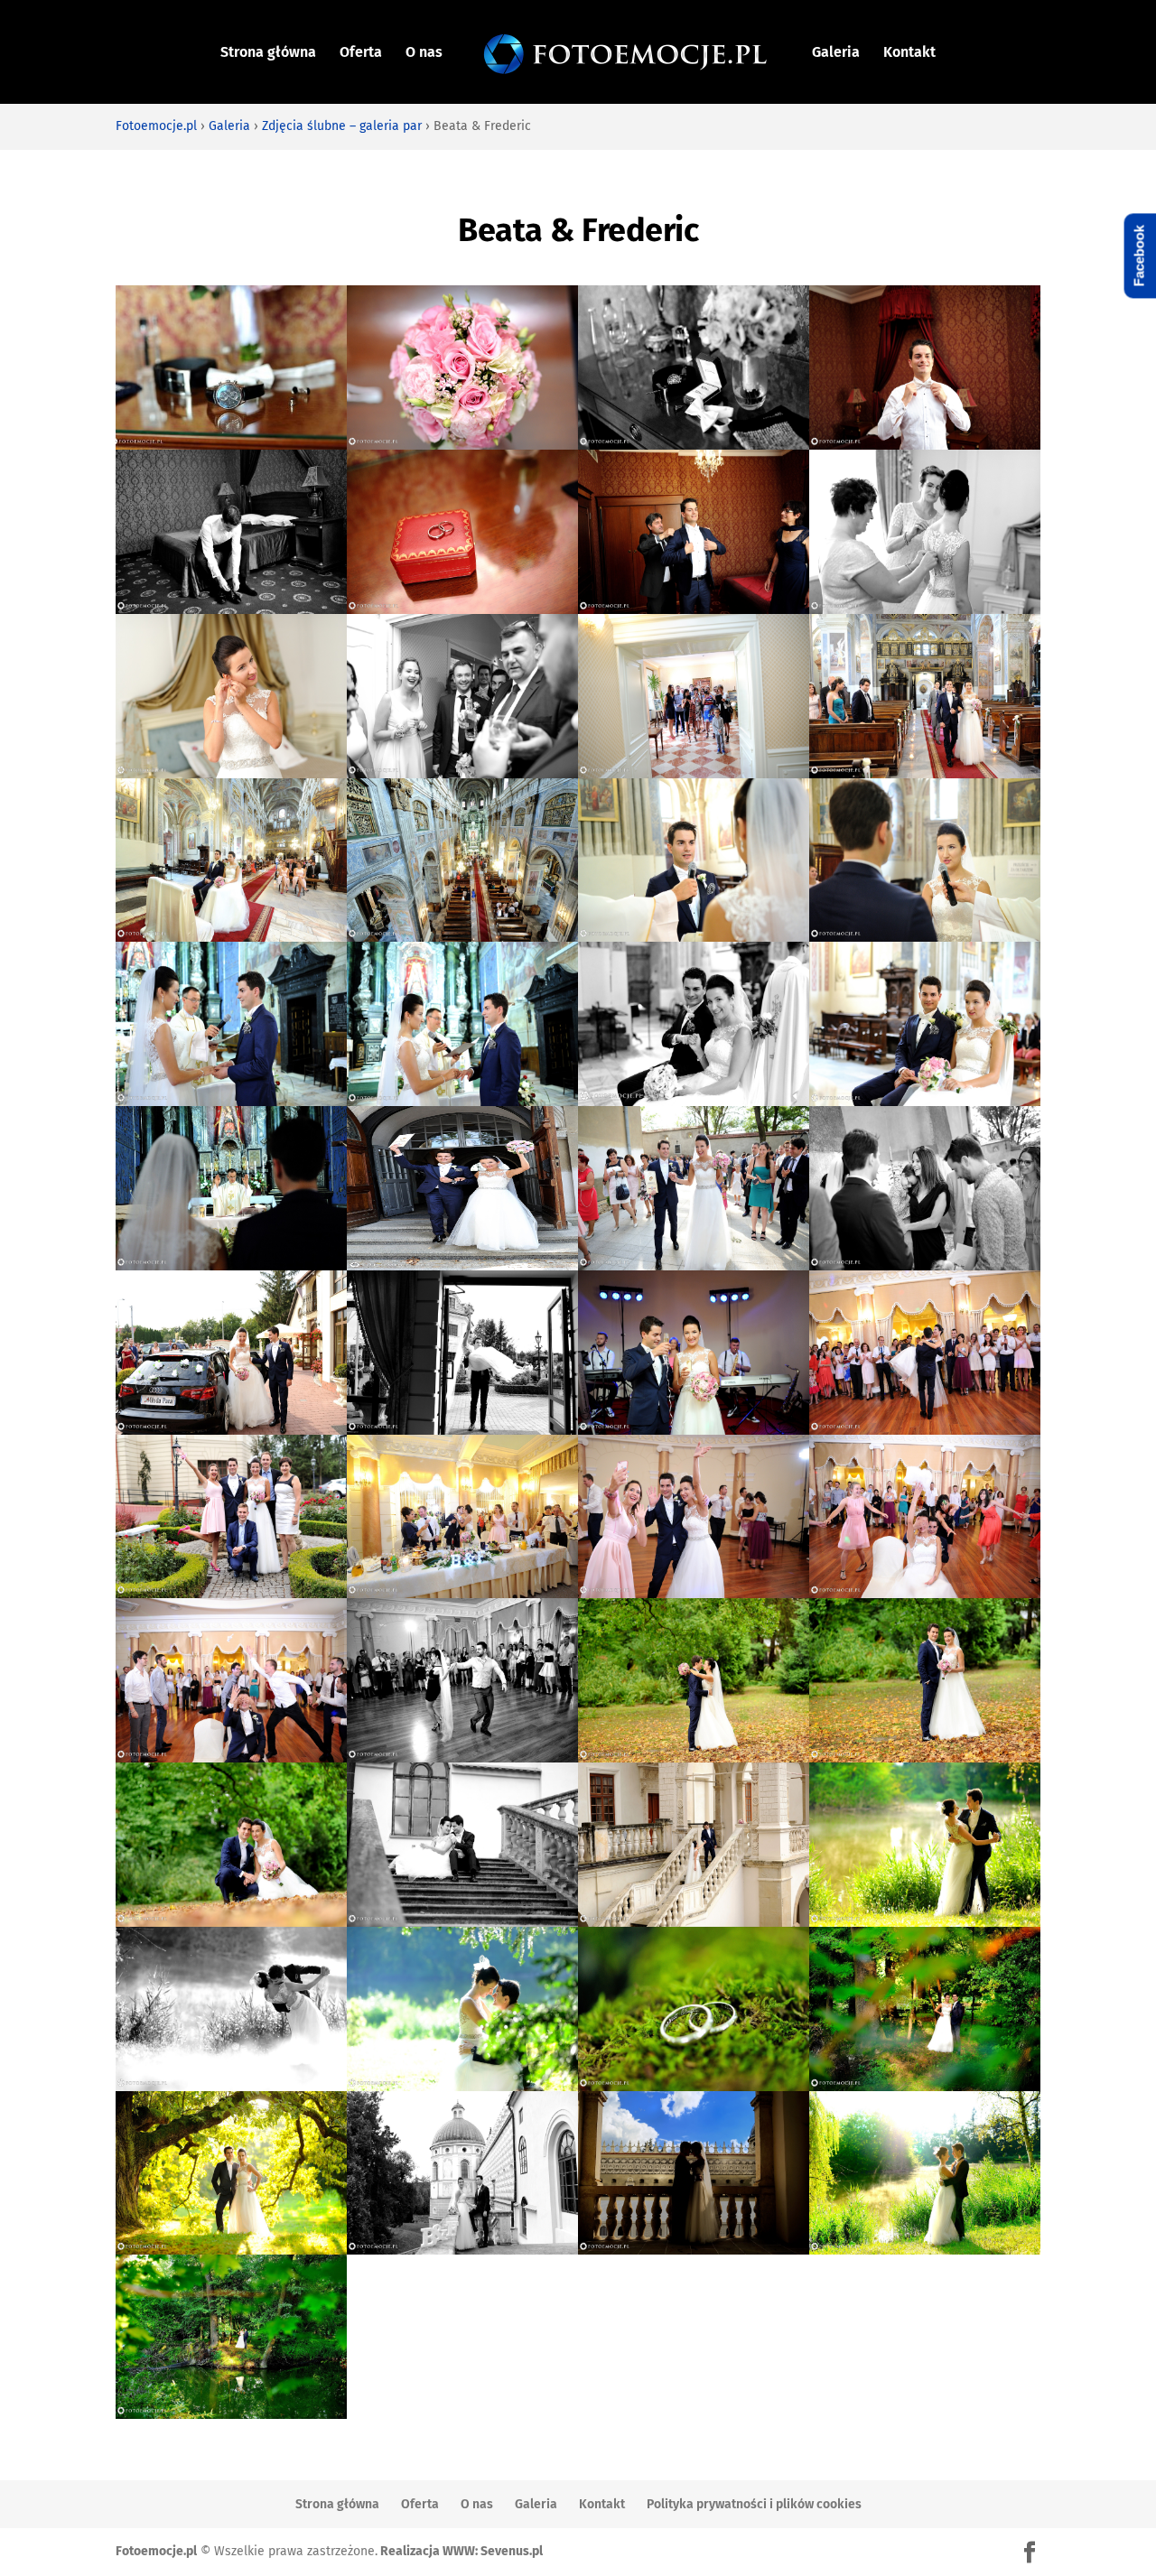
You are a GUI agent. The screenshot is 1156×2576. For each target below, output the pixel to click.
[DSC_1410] (231, 1430)
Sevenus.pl (512, 2551)
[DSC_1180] (231, 1265)
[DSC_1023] (231, 937)
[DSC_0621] (462, 445)
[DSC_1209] (462, 1265)
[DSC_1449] (462, 1430)
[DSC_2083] (462, 1593)
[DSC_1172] (925, 1101)
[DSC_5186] (925, 1758)
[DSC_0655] (462, 609)
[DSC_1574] (925, 1430)
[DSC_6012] (462, 2250)
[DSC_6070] (694, 2250)
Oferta (361, 53)
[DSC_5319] (925, 1922)
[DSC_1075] (231, 1101)
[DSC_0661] (694, 609)
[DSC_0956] (925, 773)
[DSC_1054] (694, 937)
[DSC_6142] (925, 2250)
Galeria (836, 53)
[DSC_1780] (231, 1593)
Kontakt (909, 53)
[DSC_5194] (231, 1922)
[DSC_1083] (462, 1101)
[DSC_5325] (231, 2086)
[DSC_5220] (462, 1922)
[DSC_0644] (925, 445)
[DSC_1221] (694, 1265)
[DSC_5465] (231, 2250)
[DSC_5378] (462, 2086)
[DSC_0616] (231, 445)
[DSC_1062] (925, 937)
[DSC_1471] (694, 1430)
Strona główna (268, 53)
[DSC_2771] (231, 1758)
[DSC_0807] (462, 773)
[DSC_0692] (925, 609)
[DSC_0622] (694, 445)
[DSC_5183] (694, 1758)
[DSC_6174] (231, 2414)
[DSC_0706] (231, 773)
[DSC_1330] (925, 1265)
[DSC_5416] (694, 2086)
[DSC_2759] (925, 1593)
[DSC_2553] (694, 1593)
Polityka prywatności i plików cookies (754, 2504)
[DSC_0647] (231, 609)
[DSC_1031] (462, 937)
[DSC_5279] (694, 1922)
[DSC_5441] (925, 2086)
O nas (424, 53)
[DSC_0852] (694, 773)
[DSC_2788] (462, 1758)
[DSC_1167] (694, 1101)
